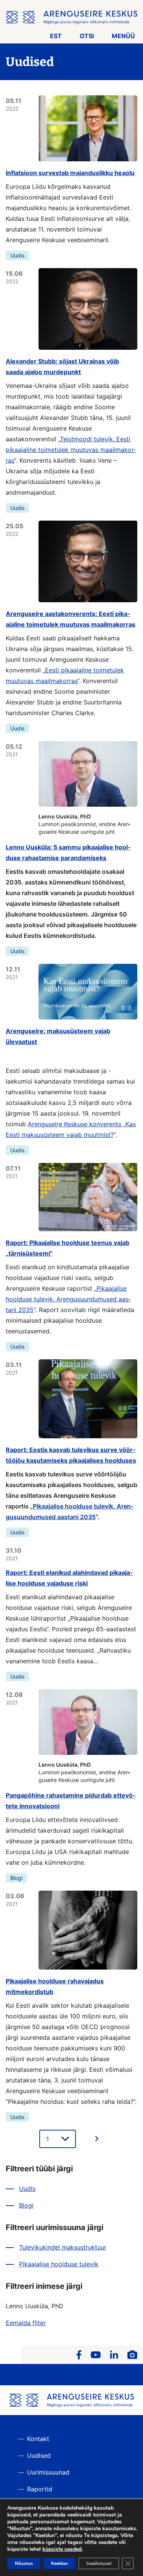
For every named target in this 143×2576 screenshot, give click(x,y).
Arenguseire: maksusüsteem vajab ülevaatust (58, 1036)
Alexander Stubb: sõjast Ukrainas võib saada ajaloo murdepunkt (62, 367)
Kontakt (38, 2439)
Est (56, 36)
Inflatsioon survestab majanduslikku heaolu (70, 173)
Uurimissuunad (48, 2472)
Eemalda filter (26, 2323)
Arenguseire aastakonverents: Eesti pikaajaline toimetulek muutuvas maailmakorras (71, 619)
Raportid (40, 2489)
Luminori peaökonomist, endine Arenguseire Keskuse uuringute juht (85, 824)
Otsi (87, 36)
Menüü (123, 36)
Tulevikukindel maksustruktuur (63, 2247)
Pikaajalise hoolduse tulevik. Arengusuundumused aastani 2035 (68, 1299)
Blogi (16, 1878)
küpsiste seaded (62, 2549)
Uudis (17, 255)
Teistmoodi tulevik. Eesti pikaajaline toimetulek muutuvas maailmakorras (71, 450)
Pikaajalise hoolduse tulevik (59, 2264)
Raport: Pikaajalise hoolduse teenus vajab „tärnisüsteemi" (67, 1248)
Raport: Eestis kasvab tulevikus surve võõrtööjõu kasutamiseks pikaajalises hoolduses (71, 1455)
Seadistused (99, 2563)
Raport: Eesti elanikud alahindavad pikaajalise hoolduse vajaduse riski (69, 1578)
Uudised (39, 2455)
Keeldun (59, 2563)
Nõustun (24, 2563)
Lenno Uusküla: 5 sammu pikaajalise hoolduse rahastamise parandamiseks (68, 852)
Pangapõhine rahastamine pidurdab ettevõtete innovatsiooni (71, 1801)
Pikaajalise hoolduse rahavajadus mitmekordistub (55, 1986)
